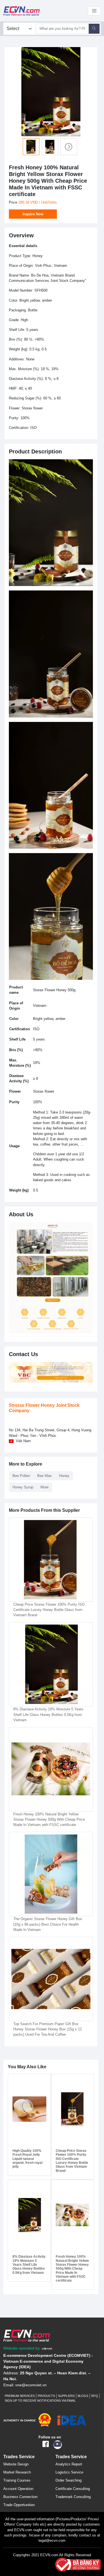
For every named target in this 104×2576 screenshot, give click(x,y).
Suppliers (66, 2396)
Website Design (16, 2464)
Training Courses (17, 2480)
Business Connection (20, 2497)
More (45, 1487)
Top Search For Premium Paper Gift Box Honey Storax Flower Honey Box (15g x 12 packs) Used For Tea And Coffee (48, 2029)
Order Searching (69, 2480)
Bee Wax (45, 1476)
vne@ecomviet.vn (31, 2385)
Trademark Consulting (73, 2497)
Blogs (83, 2396)
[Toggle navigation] (94, 11)
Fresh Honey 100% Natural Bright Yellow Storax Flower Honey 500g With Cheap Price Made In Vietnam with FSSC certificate (49, 1819)
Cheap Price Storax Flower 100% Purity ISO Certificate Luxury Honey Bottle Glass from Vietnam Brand (49, 1610)
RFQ (95, 2396)
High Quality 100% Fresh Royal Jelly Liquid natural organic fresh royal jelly (27, 2159)
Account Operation (18, 2489)
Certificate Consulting (73, 2489)
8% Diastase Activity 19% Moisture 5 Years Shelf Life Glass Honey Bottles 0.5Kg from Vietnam (48, 1714)
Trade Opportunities (19, 2505)
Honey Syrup (23, 1487)
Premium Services (20, 2396)
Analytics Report (69, 2464)
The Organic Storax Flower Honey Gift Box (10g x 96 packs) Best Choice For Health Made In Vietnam (48, 1924)
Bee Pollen (21, 1476)
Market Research (17, 2472)
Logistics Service (69, 2472)
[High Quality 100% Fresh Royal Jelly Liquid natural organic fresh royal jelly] (29, 2109)
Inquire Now (33, 214)
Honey (64, 1476)
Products (46, 2396)
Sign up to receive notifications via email (40, 2401)
